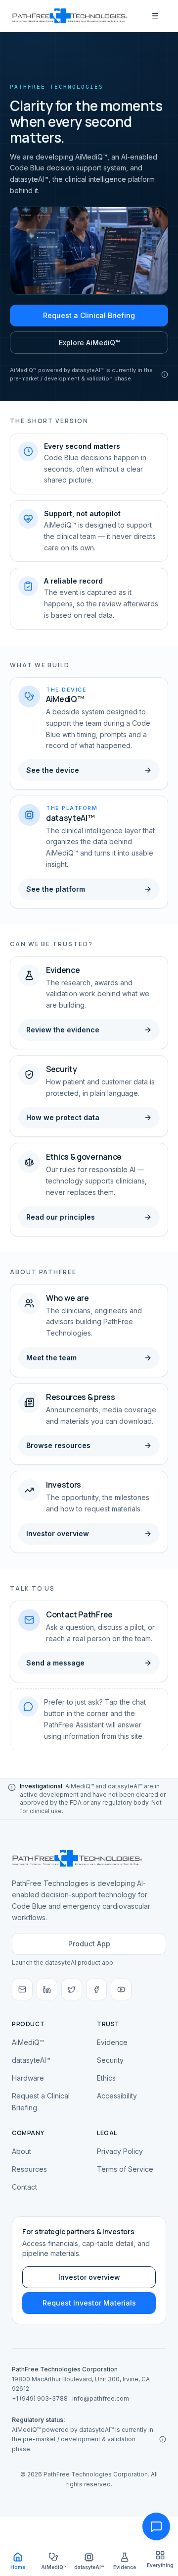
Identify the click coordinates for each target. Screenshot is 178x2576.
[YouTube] (121, 1989)
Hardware (28, 2078)
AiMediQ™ (28, 2042)
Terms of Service (125, 2169)
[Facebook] (96, 1989)
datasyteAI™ (31, 2060)
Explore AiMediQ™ (89, 343)
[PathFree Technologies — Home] (70, 16)
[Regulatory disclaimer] (165, 375)
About (22, 2151)
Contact (24, 2187)
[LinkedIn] (47, 1989)
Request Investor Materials (89, 2303)
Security (110, 2060)
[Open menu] (155, 16)
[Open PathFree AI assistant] (156, 2526)
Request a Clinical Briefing (89, 315)
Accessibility (117, 2096)
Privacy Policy (120, 2151)
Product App (89, 1944)
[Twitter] (72, 1989)
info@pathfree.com (101, 2398)
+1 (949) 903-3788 (40, 2398)
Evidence (112, 2042)
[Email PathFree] (22, 1989)
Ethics (106, 2078)
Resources (29, 2169)
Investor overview (89, 2277)
